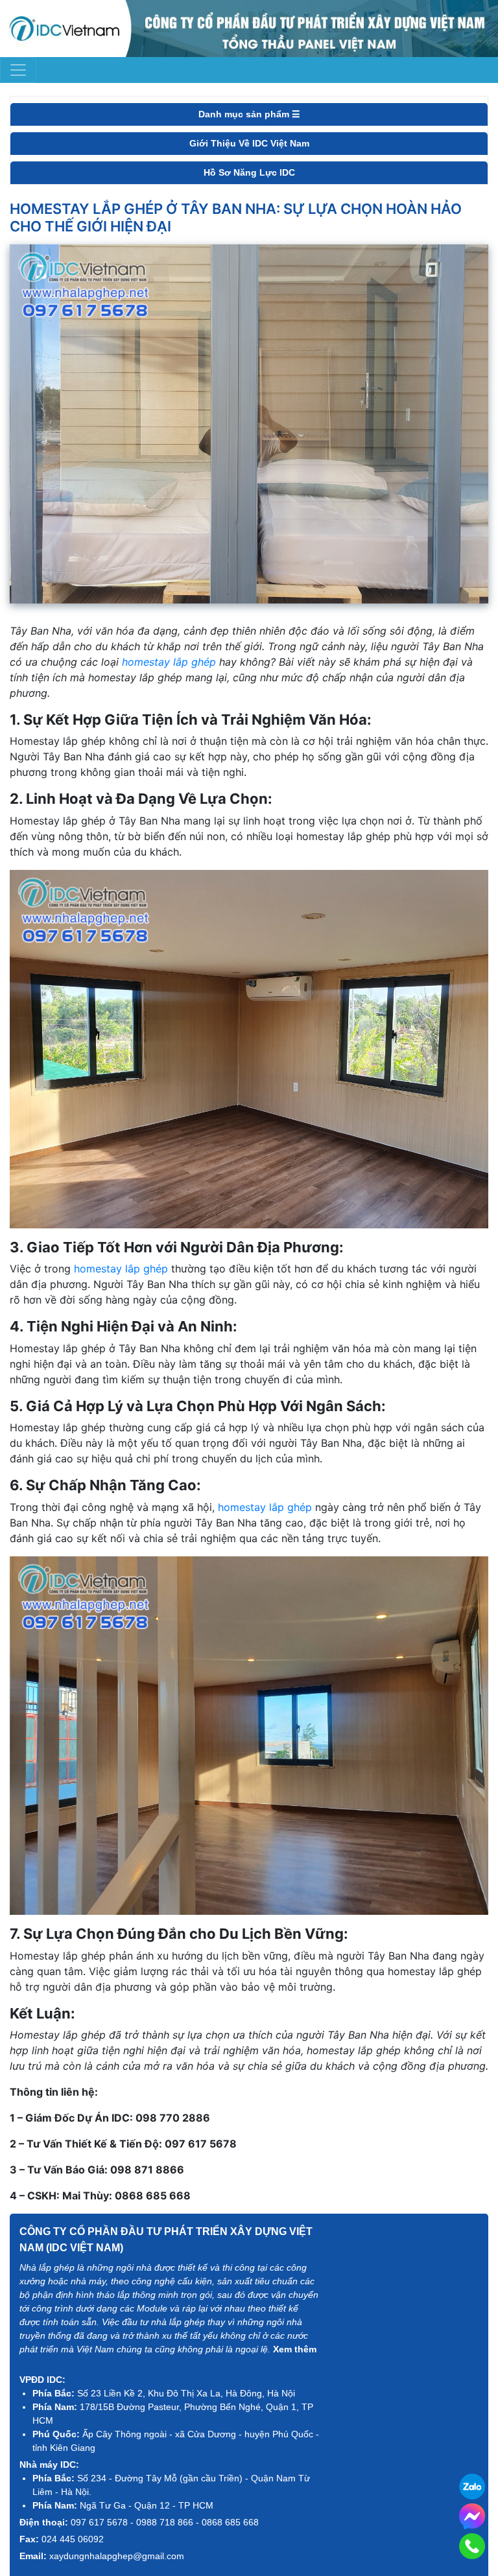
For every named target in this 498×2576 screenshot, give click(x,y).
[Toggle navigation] (18, 70)
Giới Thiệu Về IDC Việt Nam (249, 143)
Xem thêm (295, 2349)
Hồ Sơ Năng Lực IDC (249, 172)
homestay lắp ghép (169, 662)
